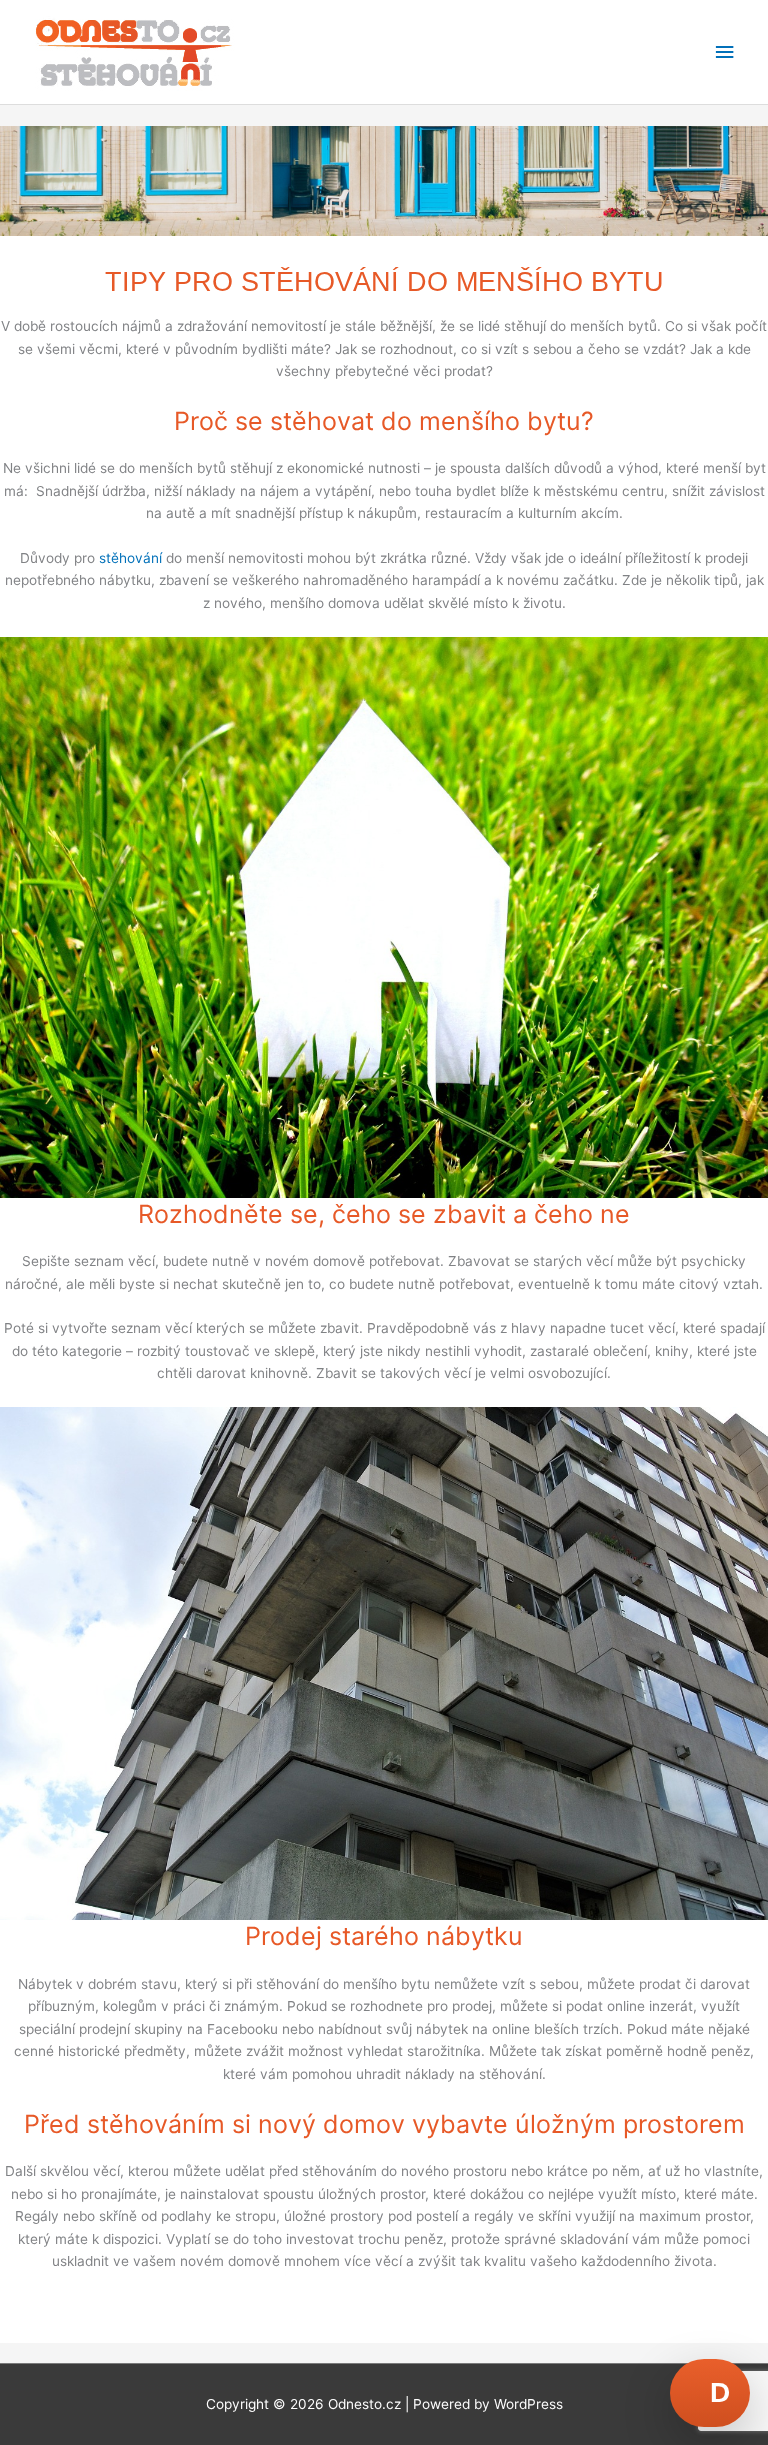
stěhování (130, 558)
